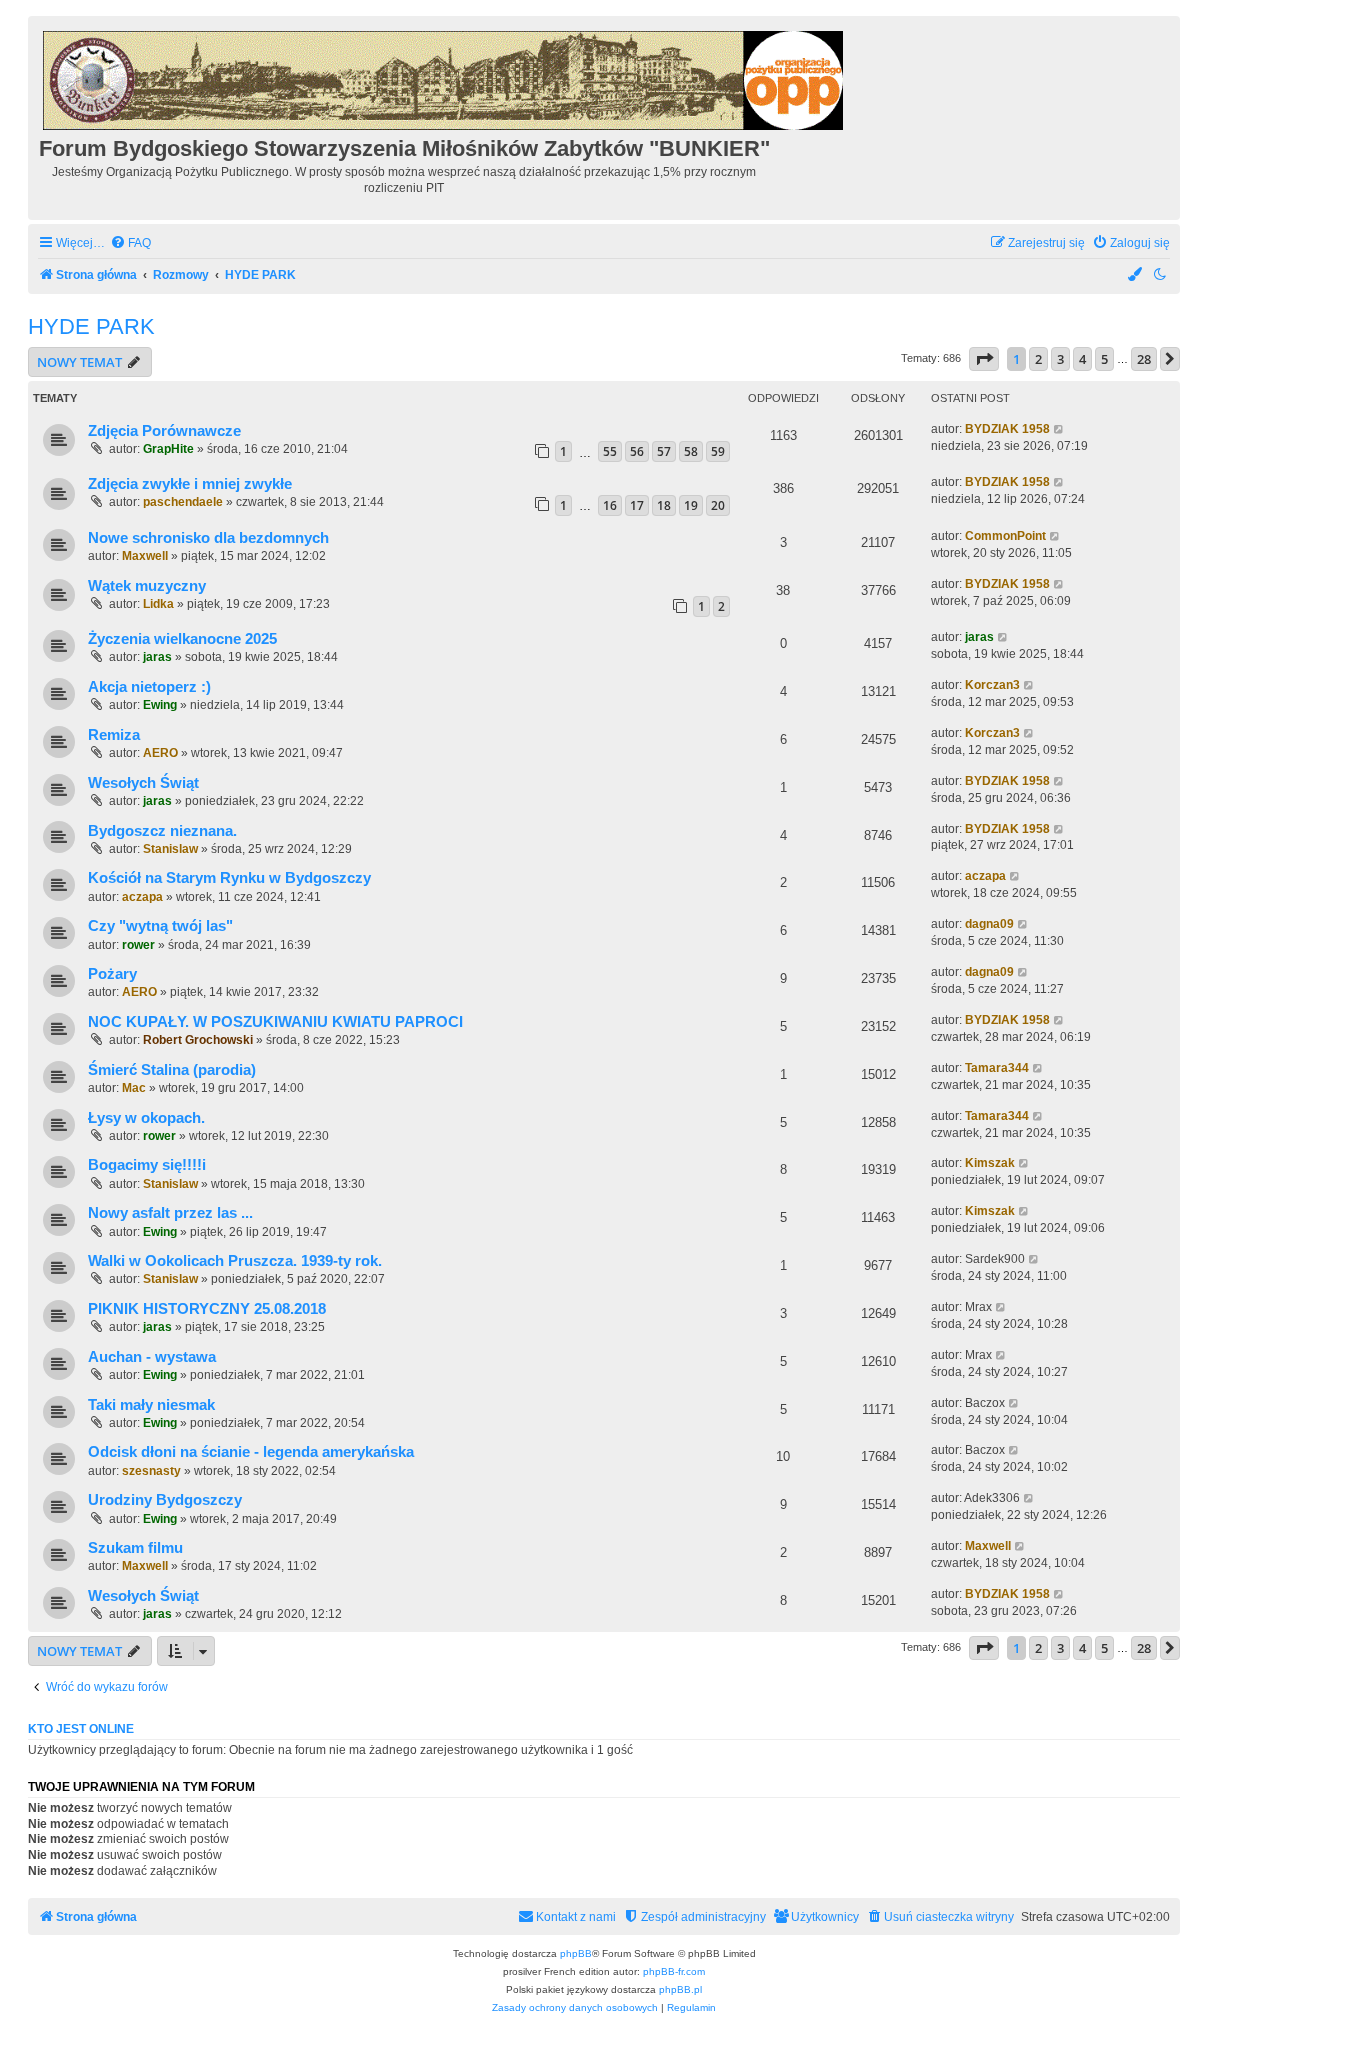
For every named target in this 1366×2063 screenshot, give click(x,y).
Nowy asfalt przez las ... (170, 1213)
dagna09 (989, 924)
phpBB (576, 1953)
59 (718, 451)
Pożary (112, 974)
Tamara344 (997, 1068)
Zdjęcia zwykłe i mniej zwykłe (190, 484)
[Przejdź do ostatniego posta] (1059, 429)
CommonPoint (1005, 536)
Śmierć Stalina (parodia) (172, 1070)
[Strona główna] (444, 77)
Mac (134, 1088)
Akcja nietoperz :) (149, 687)
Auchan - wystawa (152, 1357)
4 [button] (1082, 359)
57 (664, 451)
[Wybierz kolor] (1136, 275)
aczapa (142, 897)
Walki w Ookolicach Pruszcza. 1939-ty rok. (235, 1261)
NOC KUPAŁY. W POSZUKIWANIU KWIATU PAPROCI (275, 1022)
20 (718, 505)
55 (610, 451)
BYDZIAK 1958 (1007, 429)
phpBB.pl (680, 1989)
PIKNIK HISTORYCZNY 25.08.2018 (207, 1309)
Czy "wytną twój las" (160, 926)
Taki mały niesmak (151, 1405)
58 (691, 451)
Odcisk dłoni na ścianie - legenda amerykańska (251, 1452)
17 (637, 505)
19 (691, 505)
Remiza (114, 735)
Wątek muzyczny (147, 586)
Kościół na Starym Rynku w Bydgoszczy (229, 878)
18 (664, 505)
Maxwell (145, 556)
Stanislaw (170, 849)
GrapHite (168, 449)
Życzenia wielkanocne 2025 (182, 639)
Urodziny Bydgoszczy (165, 1500)
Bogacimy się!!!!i (147, 1165)
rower (138, 945)
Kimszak (990, 1163)
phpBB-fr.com (674, 1971)
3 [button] (1060, 359)
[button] (984, 359)
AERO (160, 753)
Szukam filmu (135, 1548)
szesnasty (151, 1471)
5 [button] (1104, 359)
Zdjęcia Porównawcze (164, 431)
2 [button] (1038, 359)
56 (637, 451)
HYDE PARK (91, 326)
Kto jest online (81, 1729)
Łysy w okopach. (146, 1118)
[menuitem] (130, 243)
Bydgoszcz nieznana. (162, 831)
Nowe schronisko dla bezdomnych (208, 538)
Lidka (158, 604)
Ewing (160, 705)
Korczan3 (992, 685)
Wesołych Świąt (143, 783)
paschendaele (183, 502)
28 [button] (1144, 359)
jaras (157, 657)
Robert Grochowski (198, 1040)
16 (610, 505)
